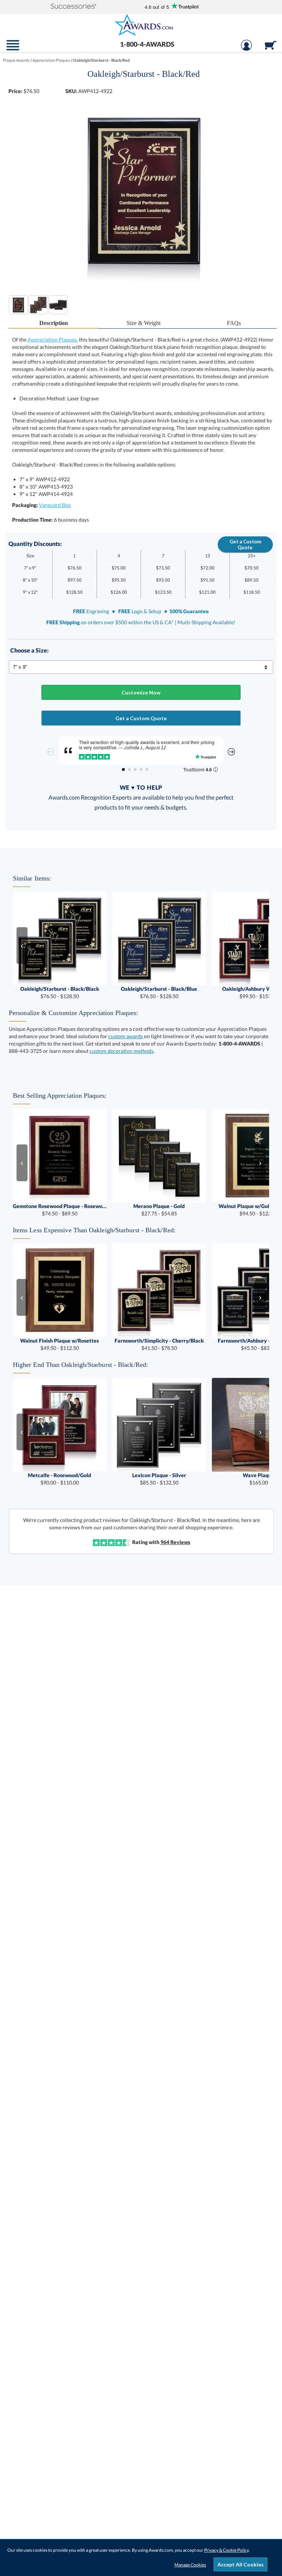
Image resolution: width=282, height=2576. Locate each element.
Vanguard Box (55, 505)
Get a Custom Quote (245, 544)
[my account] (246, 49)
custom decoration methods (122, 1051)
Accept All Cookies (241, 2564)
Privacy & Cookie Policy (226, 2550)
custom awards (126, 1036)
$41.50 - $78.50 (159, 1344)
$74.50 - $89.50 (60, 1210)
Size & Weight (144, 323)
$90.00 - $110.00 (59, 1479)
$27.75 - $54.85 (159, 1210)
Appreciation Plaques (52, 340)
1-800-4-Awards (147, 44)
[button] (74, 7)
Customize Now (141, 692)
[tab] (54, 323)
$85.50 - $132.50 (159, 1479)
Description (54, 323)
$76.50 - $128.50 (60, 992)
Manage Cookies (190, 2565)
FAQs (234, 323)
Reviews (175, 1542)
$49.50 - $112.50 (59, 1344)
